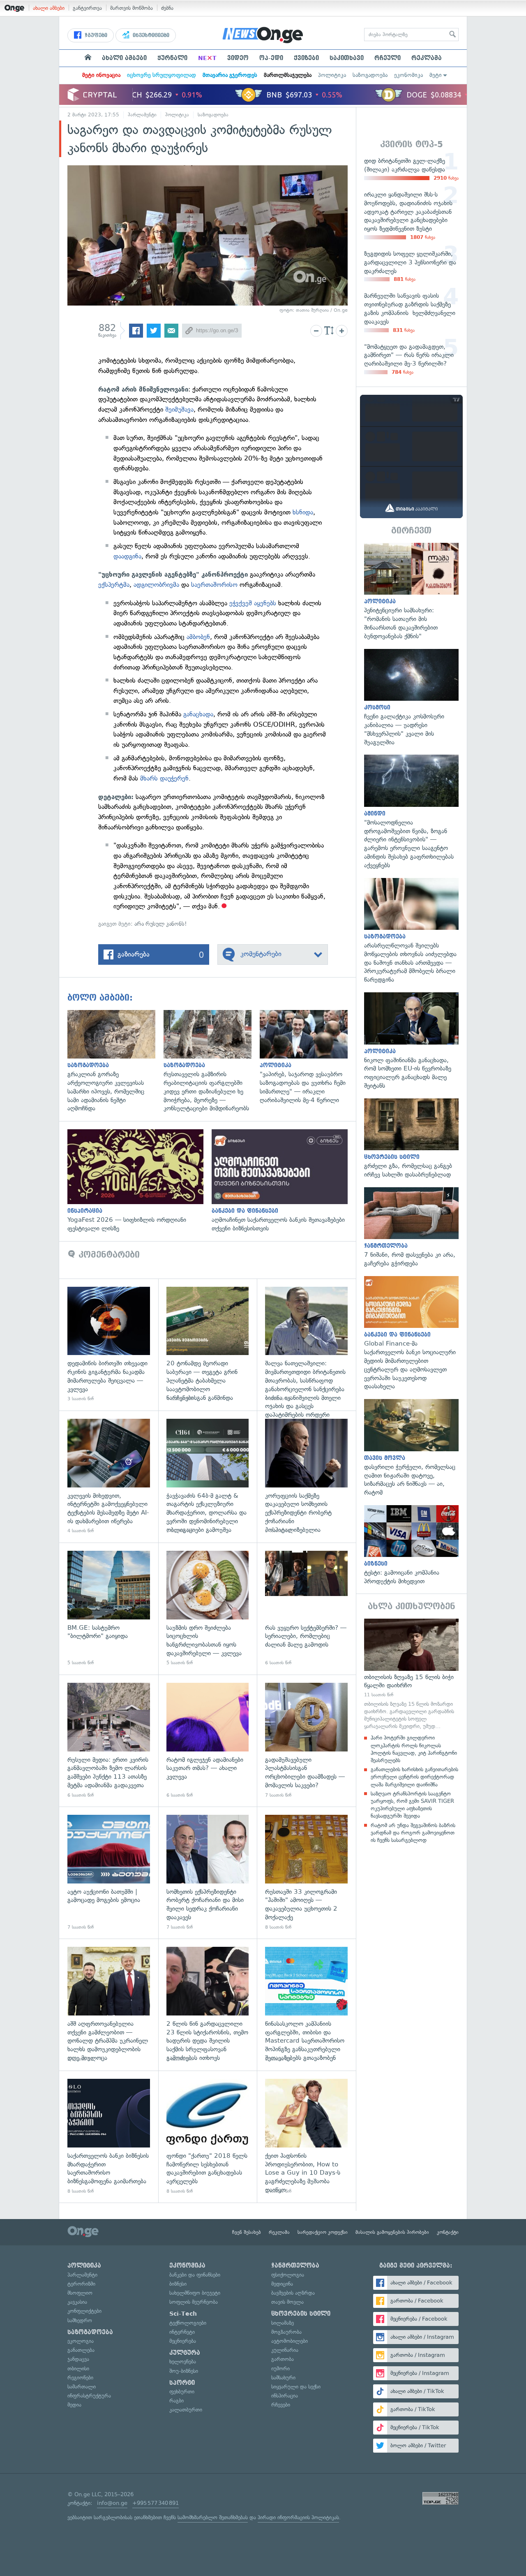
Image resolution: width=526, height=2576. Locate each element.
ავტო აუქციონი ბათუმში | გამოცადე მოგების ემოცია (109, 1873)
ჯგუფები (95, 35)
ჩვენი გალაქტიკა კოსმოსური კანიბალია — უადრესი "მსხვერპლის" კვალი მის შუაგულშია (411, 698)
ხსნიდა (303, 512)
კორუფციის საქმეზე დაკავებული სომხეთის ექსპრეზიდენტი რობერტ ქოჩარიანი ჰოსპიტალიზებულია (306, 1477)
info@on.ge (112, 2503)
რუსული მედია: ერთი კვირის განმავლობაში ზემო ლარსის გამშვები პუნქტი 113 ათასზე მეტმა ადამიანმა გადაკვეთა (109, 1741)
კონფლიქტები (84, 2311)
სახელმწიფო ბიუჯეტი (195, 2293)
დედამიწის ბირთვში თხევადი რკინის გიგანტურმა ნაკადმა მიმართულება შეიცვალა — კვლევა (109, 1345)
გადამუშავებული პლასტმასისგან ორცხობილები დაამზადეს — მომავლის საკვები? (306, 1741)
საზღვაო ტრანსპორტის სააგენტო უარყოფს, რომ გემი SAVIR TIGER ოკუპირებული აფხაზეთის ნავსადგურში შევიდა (412, 1805)
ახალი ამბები (49, 8)
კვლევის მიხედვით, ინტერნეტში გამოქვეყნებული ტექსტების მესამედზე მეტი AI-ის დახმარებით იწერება (109, 1477)
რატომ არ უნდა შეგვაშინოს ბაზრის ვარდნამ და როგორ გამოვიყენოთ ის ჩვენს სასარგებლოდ (413, 1833)
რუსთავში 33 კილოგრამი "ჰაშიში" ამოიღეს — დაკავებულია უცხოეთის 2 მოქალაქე (306, 1873)
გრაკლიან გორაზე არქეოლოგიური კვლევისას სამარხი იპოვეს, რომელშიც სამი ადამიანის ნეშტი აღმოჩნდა (115, 1061)
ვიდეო (238, 58)
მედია (74, 2405)
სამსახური (283, 2378)
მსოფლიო (80, 2293)
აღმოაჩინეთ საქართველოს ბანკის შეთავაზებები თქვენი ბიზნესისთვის (284, 1181)
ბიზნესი (178, 2284)
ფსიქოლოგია (288, 2275)
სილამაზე (283, 2323)
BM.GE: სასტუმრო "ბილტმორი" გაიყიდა (109, 1609)
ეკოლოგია (81, 2341)
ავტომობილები (290, 2341)
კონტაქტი (448, 2232)
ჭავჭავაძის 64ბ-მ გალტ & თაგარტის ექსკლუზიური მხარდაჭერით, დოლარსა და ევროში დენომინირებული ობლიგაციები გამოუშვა (208, 1477)
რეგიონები (80, 2378)
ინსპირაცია (285, 2396)
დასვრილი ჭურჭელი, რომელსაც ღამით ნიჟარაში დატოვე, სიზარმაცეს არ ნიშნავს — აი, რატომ (411, 1448)
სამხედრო (80, 2320)
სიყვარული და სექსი (296, 2387)
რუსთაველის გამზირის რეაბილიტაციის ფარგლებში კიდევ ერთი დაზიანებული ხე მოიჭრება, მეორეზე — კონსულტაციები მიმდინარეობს (212, 1061)
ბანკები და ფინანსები (195, 2275)
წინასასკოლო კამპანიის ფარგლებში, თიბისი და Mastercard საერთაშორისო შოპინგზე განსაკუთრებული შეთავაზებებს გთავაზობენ (306, 2005)
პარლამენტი (142, 115)
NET (207, 58)
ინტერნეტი (182, 2332)
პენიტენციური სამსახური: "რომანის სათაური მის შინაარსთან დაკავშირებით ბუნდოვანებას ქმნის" (411, 592)
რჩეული (388, 58)
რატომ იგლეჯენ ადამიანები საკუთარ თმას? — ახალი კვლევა (208, 1741)
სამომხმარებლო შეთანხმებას (213, 2517)
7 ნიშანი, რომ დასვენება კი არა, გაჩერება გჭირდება (411, 1228)
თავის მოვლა (287, 2302)
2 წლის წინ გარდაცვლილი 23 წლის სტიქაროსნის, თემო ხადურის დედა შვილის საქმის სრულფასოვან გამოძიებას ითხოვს (208, 2005)
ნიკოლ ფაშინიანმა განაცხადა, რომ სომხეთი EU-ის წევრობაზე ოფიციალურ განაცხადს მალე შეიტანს (411, 1041)
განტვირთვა (87, 8)
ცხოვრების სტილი (301, 2314)
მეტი (436, 75)
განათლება (81, 2350)
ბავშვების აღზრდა (293, 2293)
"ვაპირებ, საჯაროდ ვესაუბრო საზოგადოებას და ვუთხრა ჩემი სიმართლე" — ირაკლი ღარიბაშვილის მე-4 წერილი (308, 1057)
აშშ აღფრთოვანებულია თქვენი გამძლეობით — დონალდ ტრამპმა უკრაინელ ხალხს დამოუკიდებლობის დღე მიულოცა (109, 2005)
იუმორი (280, 2369)
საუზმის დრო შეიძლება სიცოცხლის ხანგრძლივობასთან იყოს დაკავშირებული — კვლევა (208, 1609)
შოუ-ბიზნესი (184, 2371)
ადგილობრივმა (156, 585)
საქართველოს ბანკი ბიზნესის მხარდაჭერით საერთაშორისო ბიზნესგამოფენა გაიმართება (109, 2137)
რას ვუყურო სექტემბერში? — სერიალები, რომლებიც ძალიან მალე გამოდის (306, 1609)
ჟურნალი (172, 58)
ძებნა (167, 8)
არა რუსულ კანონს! (161, 924)
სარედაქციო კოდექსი (323, 2232)
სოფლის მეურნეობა (194, 2302)
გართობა (283, 2359)
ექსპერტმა (114, 585)
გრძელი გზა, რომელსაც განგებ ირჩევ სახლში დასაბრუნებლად (411, 1139)
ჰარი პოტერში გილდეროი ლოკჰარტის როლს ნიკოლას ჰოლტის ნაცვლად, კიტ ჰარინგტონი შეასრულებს (414, 1749)
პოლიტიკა (332, 75)
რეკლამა (427, 58)
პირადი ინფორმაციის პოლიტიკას (298, 2517)
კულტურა (185, 2353)
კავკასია (77, 2302)
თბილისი (78, 2369)
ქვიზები (306, 58)
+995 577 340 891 (156, 2503)
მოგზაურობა (286, 2332)
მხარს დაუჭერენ (164, 778)
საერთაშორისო (215, 585)
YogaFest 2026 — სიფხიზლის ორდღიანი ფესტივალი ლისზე (140, 1181)
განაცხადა (198, 714)
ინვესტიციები (150, 35)
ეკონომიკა (408, 75)
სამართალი (82, 2387)
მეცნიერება (183, 2341)
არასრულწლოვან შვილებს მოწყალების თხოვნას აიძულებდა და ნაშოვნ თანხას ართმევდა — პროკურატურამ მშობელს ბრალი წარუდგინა (411, 931)
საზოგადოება (370, 75)
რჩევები (281, 2405)
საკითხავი (347, 58)
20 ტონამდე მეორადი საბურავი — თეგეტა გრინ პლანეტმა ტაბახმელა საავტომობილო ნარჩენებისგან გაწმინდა (208, 1345)
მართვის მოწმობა (131, 8)
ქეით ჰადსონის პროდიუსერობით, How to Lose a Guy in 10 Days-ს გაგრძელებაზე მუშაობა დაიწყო (306, 2137)
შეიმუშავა (179, 409)
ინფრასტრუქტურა (89, 2396)
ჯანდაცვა (78, 2359)
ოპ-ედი (271, 58)
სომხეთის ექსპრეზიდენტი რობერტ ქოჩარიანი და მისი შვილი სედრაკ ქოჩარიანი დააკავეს (208, 1873)
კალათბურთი (186, 2410)
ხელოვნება (183, 2362)
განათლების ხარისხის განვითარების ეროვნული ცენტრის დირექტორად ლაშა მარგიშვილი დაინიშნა (414, 1777)
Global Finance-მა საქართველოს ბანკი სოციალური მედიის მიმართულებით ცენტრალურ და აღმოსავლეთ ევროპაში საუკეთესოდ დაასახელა (411, 1333)
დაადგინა (127, 556)
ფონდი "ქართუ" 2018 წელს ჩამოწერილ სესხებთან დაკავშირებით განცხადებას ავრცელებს (208, 2137)
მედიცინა (282, 2284)
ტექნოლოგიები (188, 2323)
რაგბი (176, 2401)
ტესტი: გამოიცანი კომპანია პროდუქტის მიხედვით (411, 1545)
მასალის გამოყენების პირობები (392, 2232)
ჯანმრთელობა (295, 2266)
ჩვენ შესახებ (247, 2232)
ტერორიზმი (81, 2284)
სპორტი (182, 2383)
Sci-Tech (183, 2314)
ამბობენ (198, 637)
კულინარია (285, 2350)
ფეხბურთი (182, 2392)
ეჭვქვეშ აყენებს (253, 603)
